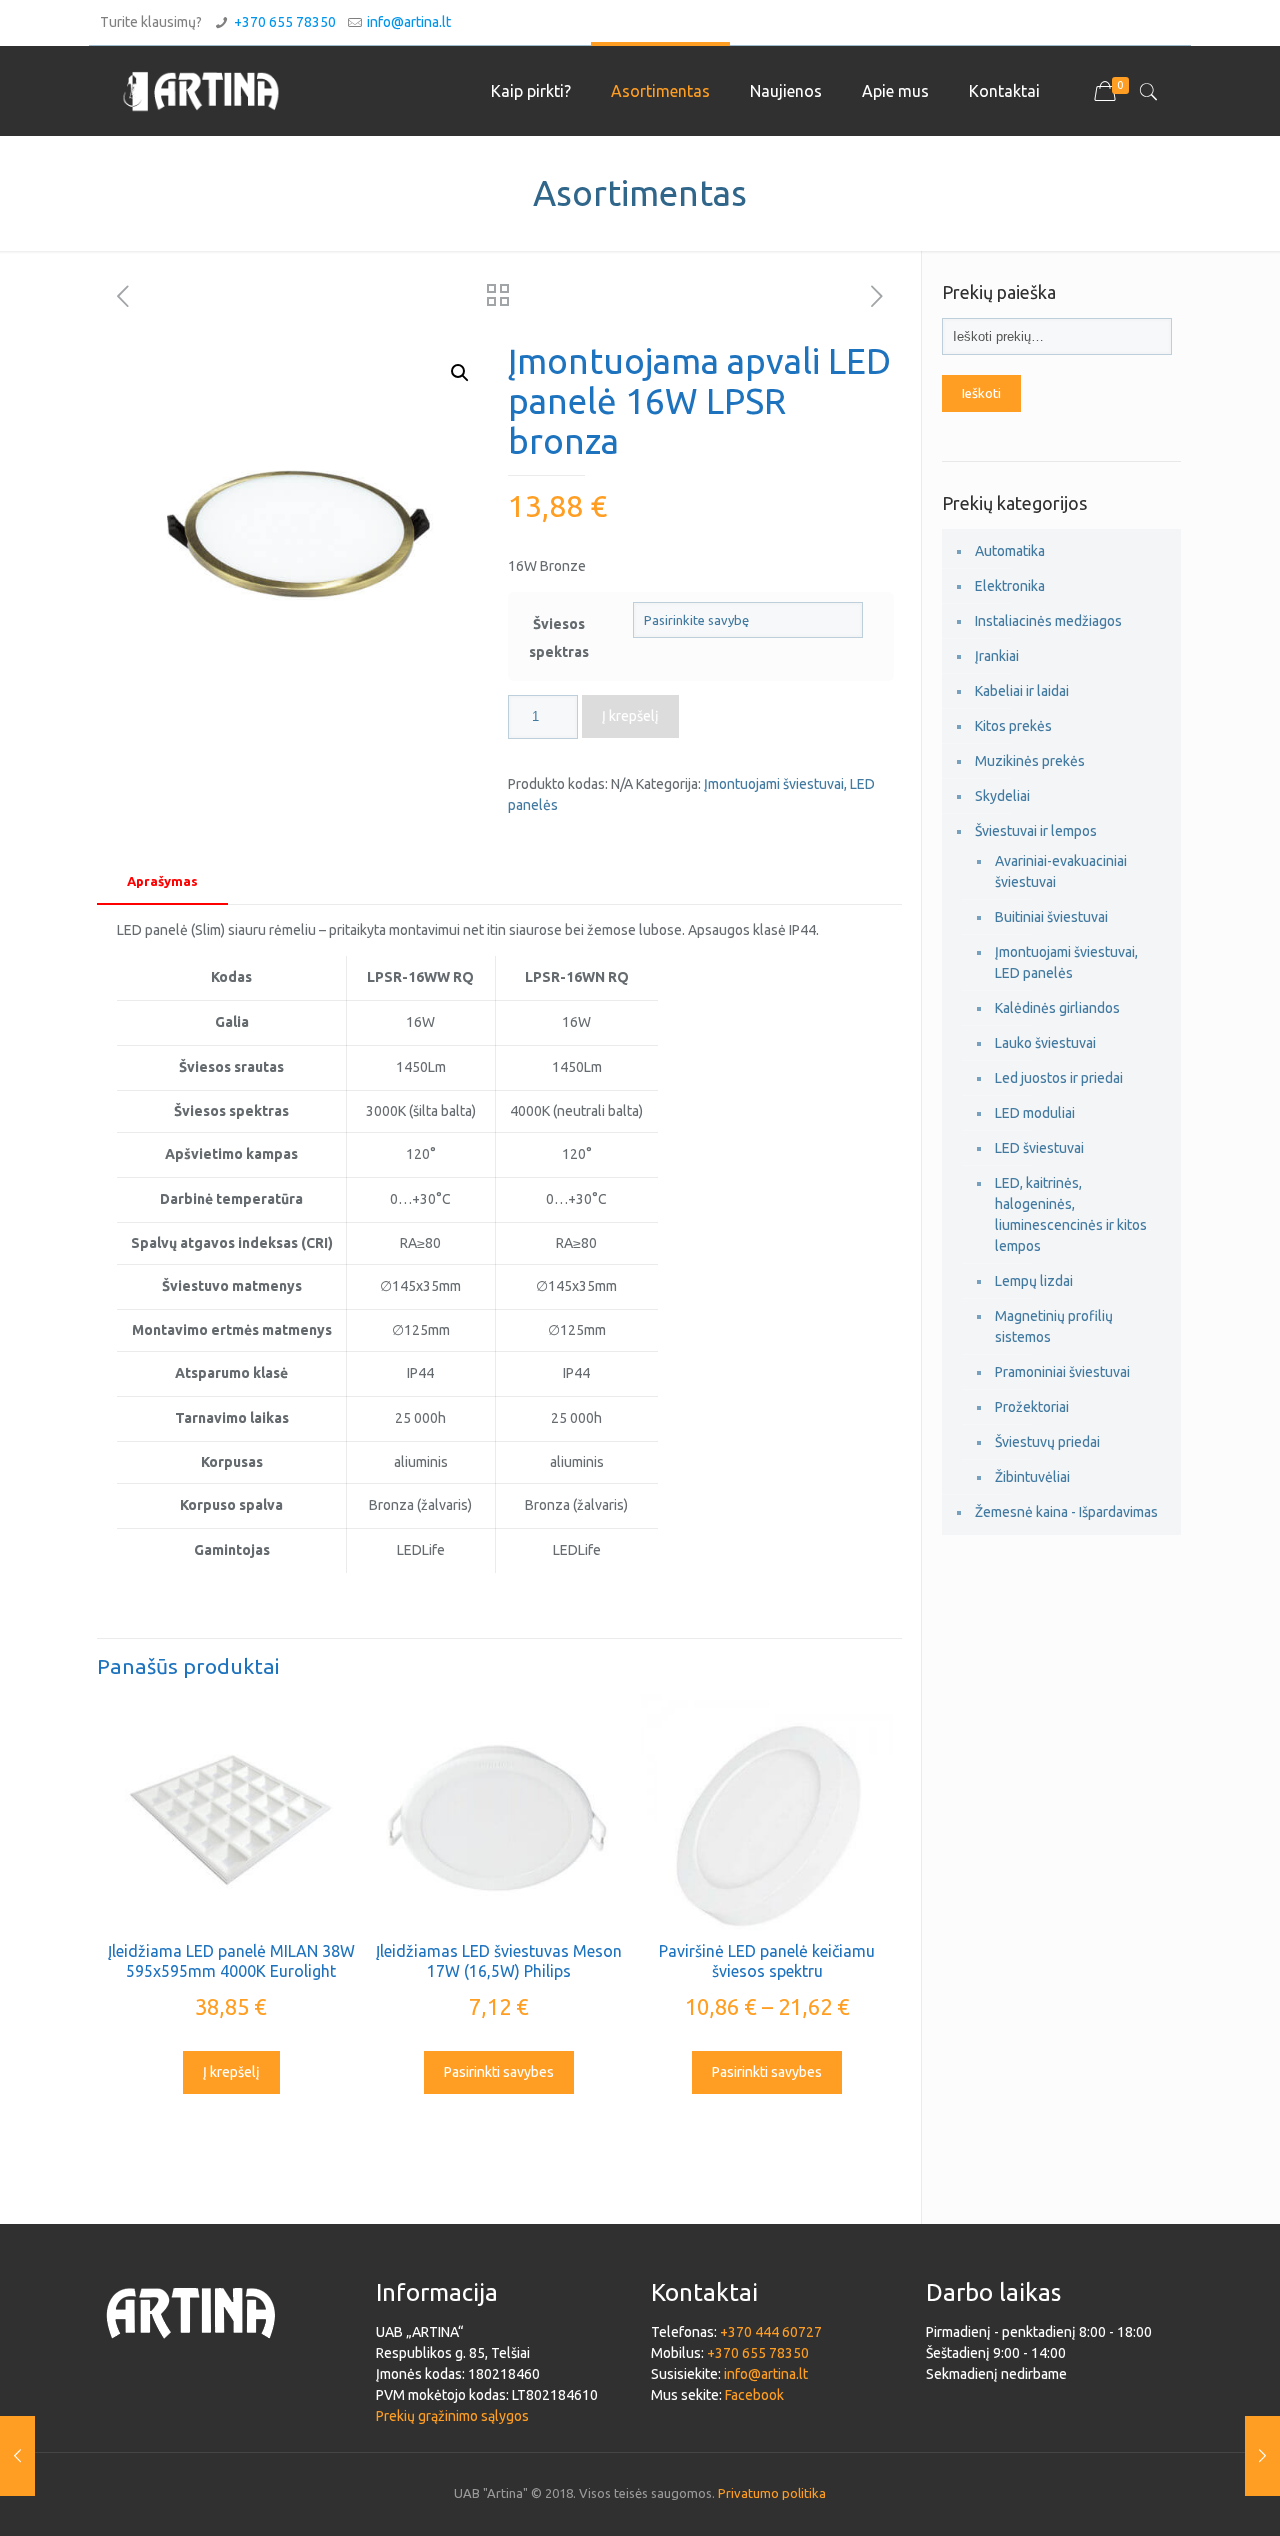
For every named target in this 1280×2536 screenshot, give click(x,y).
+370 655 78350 (285, 22)
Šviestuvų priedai (1047, 1442)
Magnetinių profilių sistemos (1054, 1326)
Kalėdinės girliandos (1057, 1008)
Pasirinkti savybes (499, 2072)
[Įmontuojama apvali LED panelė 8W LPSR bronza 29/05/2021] (17, 2456)
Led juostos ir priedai (1059, 1078)
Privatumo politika (772, 2493)
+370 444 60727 (771, 2332)
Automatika (1010, 551)
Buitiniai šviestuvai (1051, 917)
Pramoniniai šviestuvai (1062, 1372)
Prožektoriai (1032, 1407)
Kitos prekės (1013, 726)
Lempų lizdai (1034, 1281)
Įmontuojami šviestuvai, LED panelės (1066, 962)
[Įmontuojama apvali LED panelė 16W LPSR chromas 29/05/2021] (1262, 2456)
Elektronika (1010, 586)
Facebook (754, 2395)
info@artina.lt (409, 22)
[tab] (162, 881)
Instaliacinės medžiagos (1048, 621)
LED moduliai (1035, 1113)
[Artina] (201, 91)
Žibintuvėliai (1032, 1477)
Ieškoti (981, 393)
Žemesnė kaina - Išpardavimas (1066, 1512)
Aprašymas (162, 881)
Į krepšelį (630, 716)
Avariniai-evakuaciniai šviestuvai (1061, 871)
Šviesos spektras (559, 638)
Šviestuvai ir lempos (1036, 831)
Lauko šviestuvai (1045, 1043)
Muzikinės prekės (1030, 761)
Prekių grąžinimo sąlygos (452, 2416)
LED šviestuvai (1039, 1148)
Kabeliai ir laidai (1022, 691)
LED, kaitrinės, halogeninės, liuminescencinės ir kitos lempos (1071, 1214)
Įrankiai (997, 656)
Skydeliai (1002, 796)
